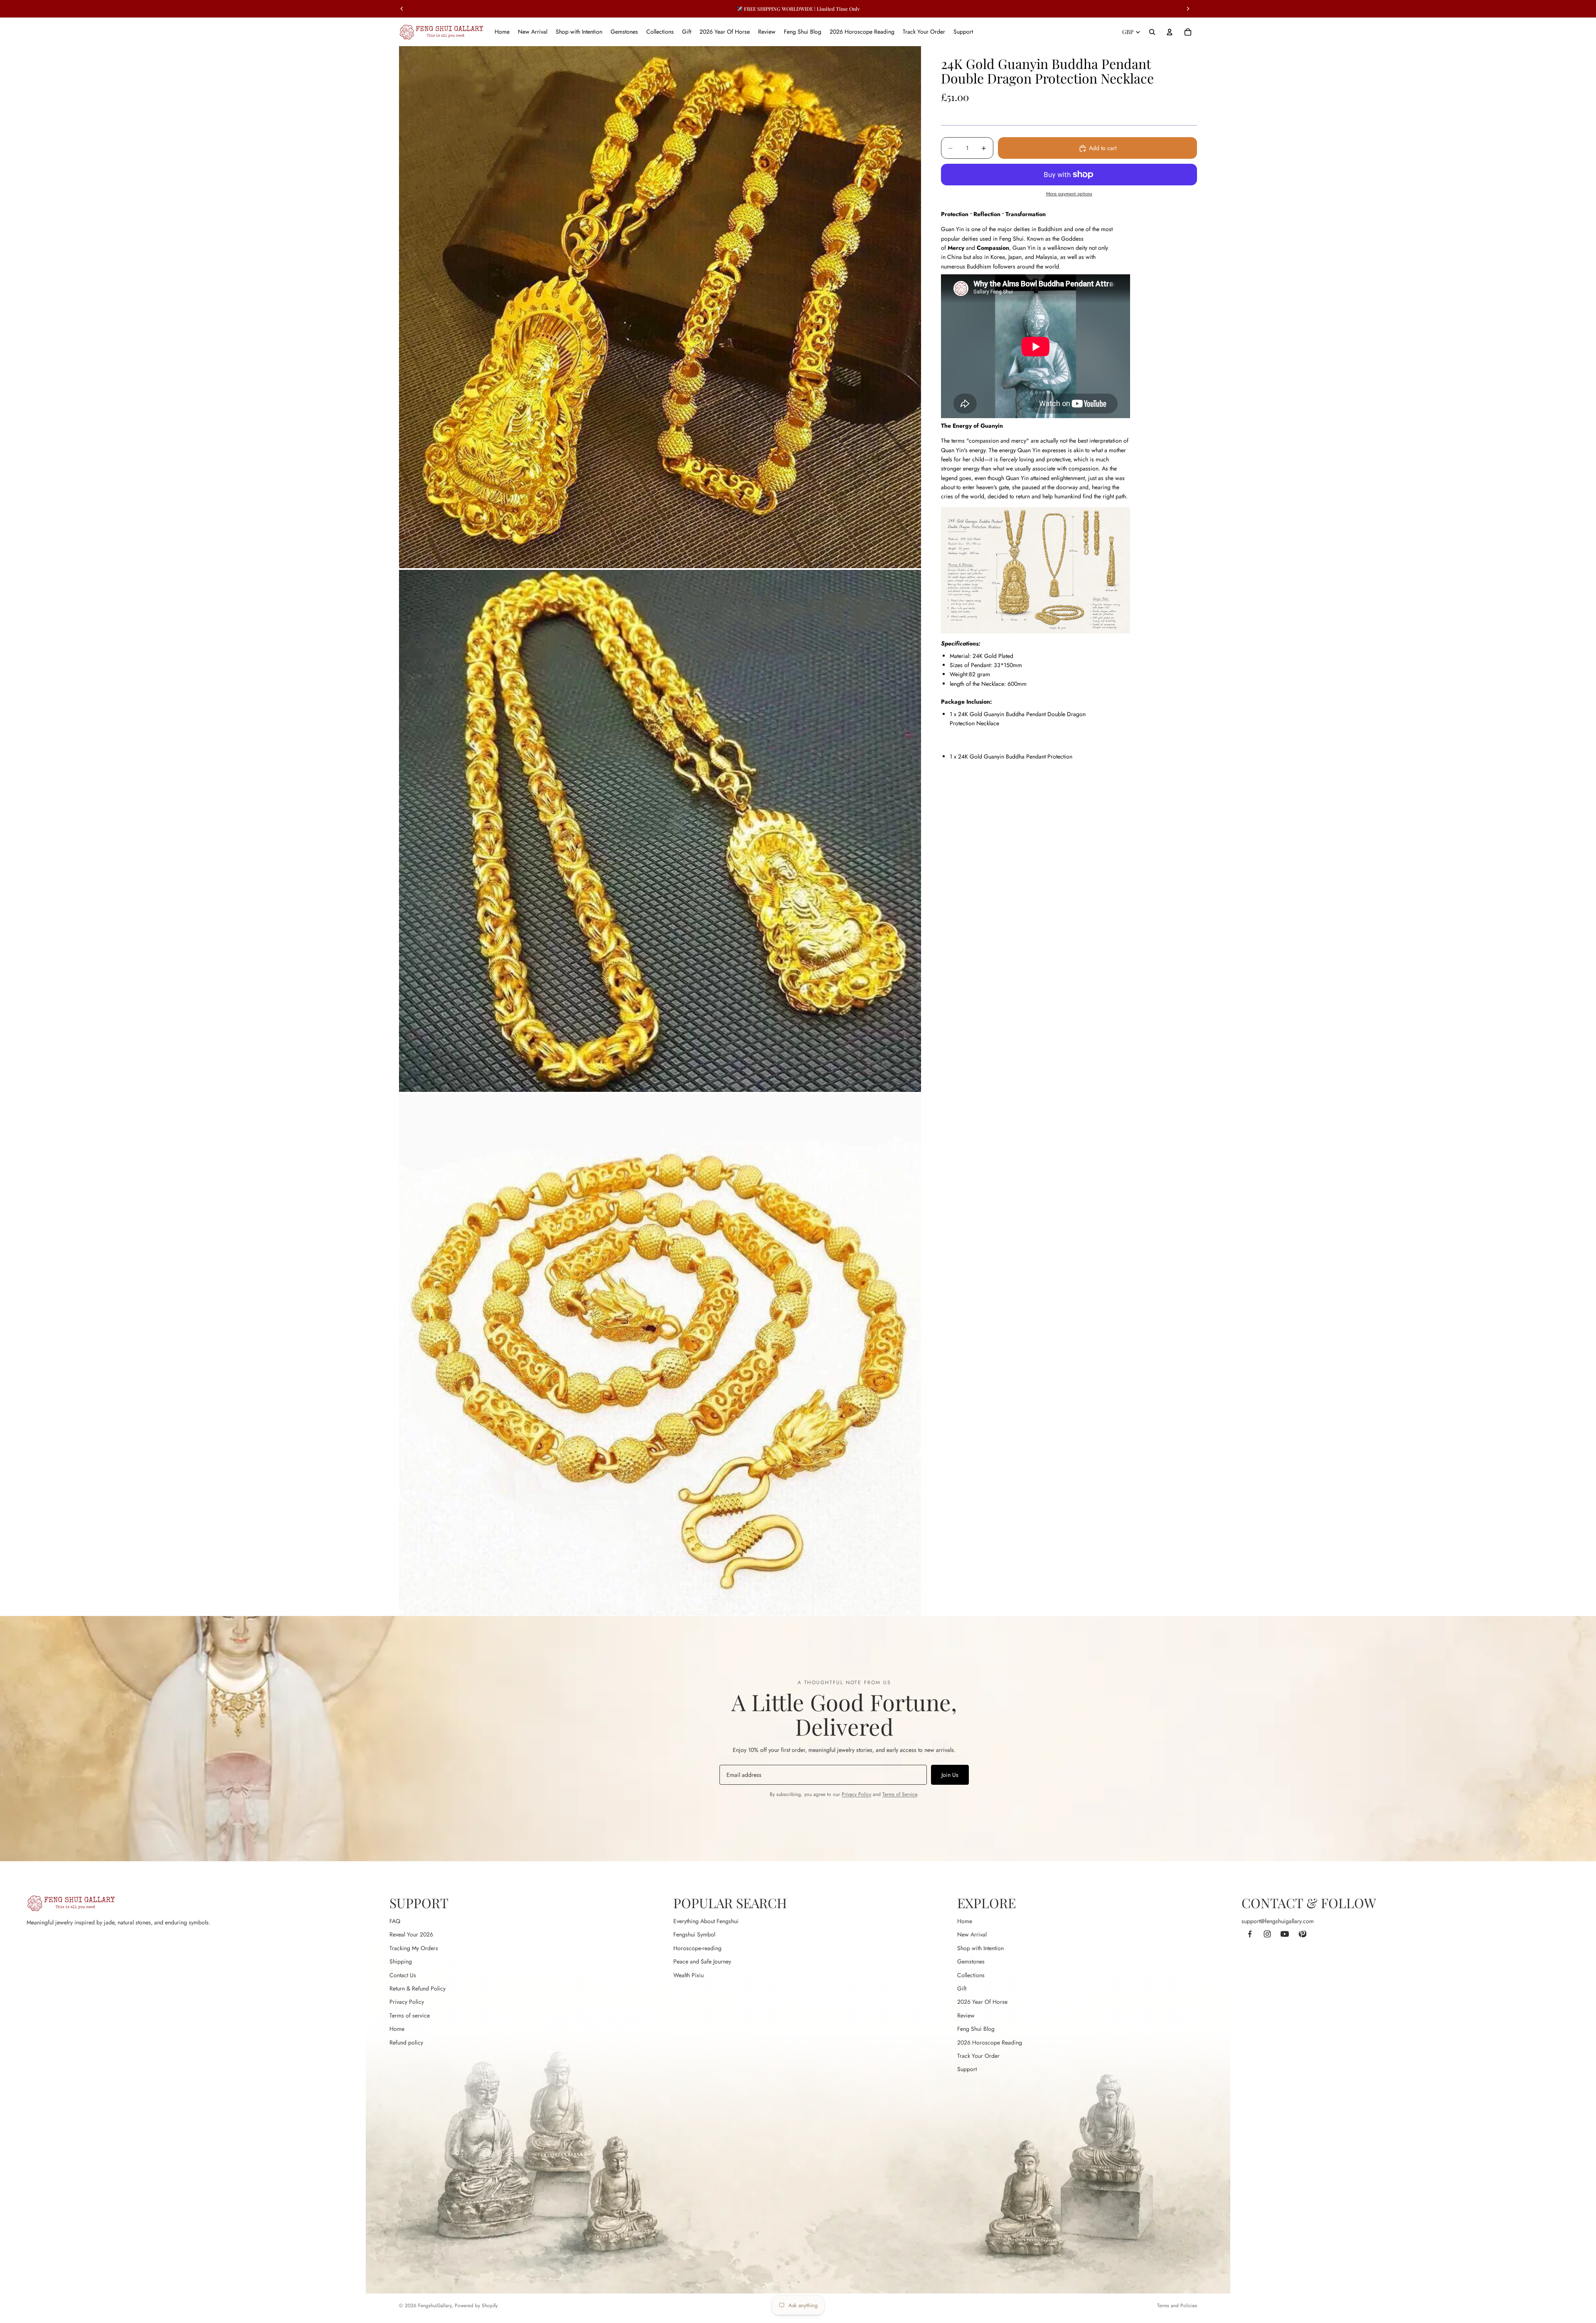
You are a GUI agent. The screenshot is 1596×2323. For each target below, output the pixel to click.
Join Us (950, 1775)
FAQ (395, 1921)
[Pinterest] (1302, 1934)
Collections (971, 1975)
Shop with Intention (980, 1948)
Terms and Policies (1177, 2306)
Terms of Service (900, 1794)
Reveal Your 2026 (411, 1934)
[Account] (1170, 32)
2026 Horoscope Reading (990, 2042)
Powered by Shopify (476, 2306)
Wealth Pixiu (688, 1975)
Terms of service (410, 2015)
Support (967, 2069)
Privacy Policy (856, 1794)
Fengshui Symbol (694, 1934)
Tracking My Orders (414, 1948)
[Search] (1152, 32)
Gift (962, 1988)
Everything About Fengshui (706, 1921)
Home (397, 2029)
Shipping (401, 1961)
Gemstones (971, 1961)
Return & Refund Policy (417, 1988)
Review (966, 2015)
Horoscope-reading (697, 1948)
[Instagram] (1267, 1934)
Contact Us (403, 1975)
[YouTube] (1285, 1934)
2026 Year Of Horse (982, 2002)
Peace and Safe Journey (702, 1961)
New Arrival (972, 1934)
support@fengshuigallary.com (1278, 1921)
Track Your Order (978, 2056)
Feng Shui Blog (976, 2029)
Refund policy (406, 2042)
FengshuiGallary (435, 2306)
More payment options (1069, 194)
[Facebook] (1250, 1934)
